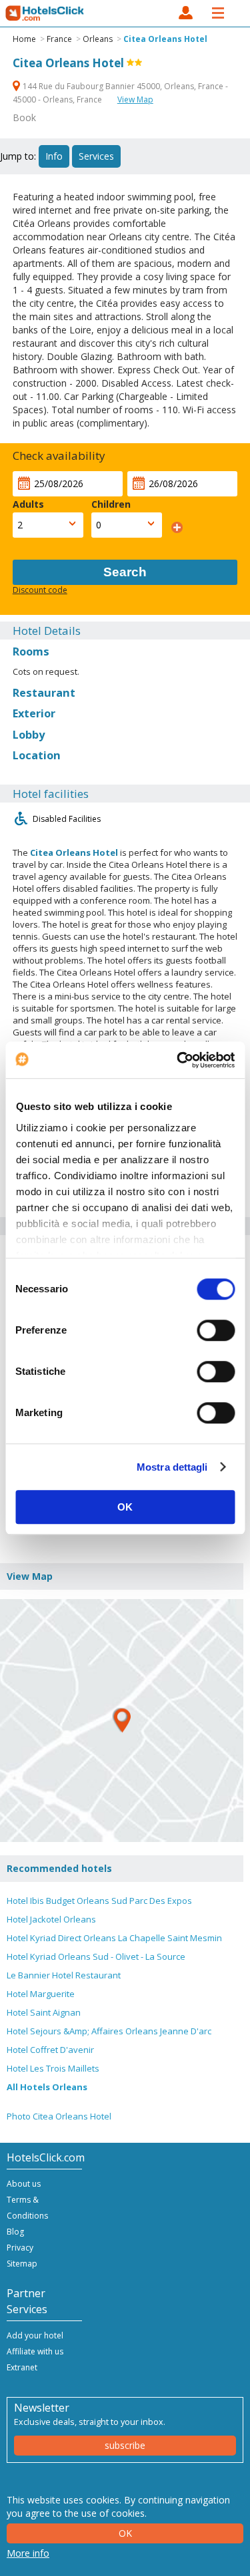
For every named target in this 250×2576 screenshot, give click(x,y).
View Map (135, 99)
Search (125, 572)
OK (125, 1507)
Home (24, 39)
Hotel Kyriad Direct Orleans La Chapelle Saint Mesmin (114, 1938)
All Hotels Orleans (47, 2087)
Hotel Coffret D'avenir (50, 2050)
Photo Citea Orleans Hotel (59, 2116)
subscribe (125, 2445)
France (59, 39)
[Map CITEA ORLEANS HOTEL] (122, 1721)
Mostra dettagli (172, 1467)
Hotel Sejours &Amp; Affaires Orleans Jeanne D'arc (109, 2031)
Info (54, 156)
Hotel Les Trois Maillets (53, 2068)
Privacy (20, 2248)
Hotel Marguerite (41, 1994)
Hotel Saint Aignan (44, 2012)
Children (111, 504)
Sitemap (22, 2264)
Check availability (59, 456)
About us (24, 2184)
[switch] (216, 1330)
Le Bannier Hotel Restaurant (64, 1975)
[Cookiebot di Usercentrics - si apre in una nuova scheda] (178, 1060)
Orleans (98, 39)
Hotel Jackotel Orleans (51, 1919)
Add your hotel (35, 2335)
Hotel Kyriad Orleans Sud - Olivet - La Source (96, 1956)
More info (28, 2553)
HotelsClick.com (45, 13)
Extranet (22, 2367)
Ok (125, 2533)
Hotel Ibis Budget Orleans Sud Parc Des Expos (99, 1901)
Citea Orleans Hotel (165, 39)
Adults (28, 504)
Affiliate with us (35, 2351)
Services (96, 156)
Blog (15, 2232)
